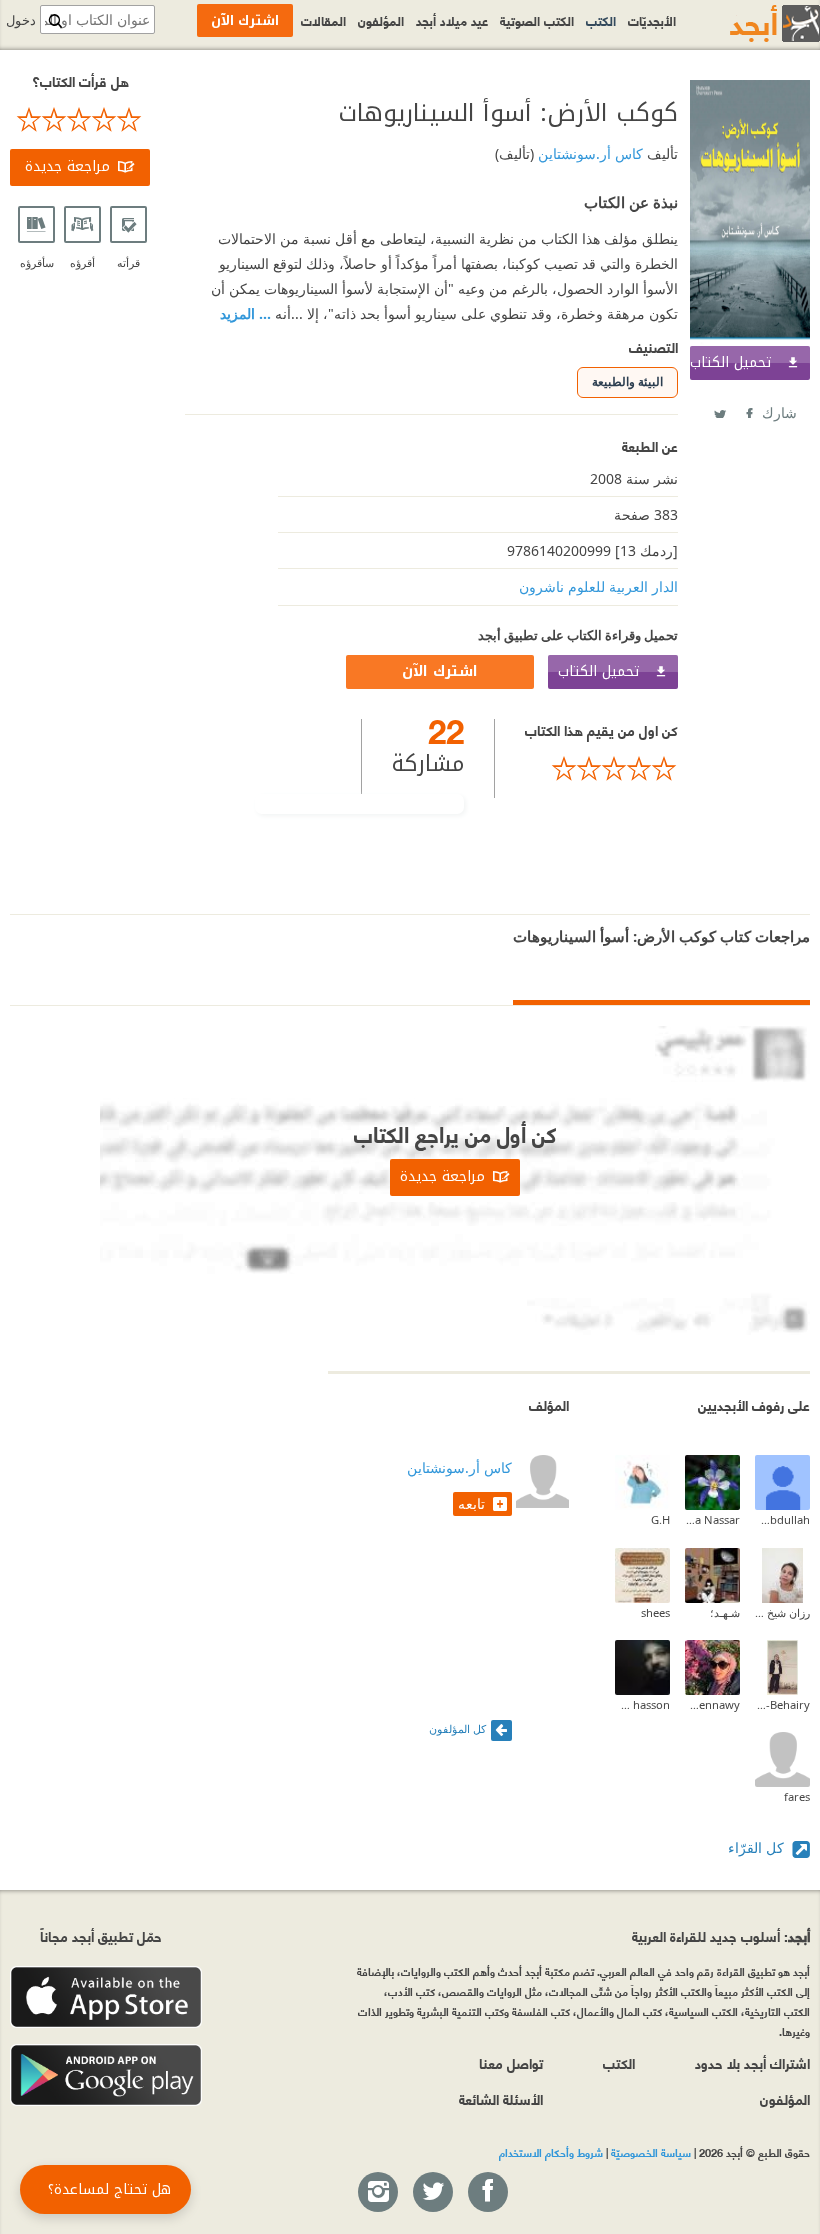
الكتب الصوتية (537, 20)
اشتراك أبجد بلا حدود (752, 2062)
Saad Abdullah (782, 1519)
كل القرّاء (758, 1847)
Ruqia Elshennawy (712, 1704)
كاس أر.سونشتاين (588, 153)
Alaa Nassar (712, 1519)
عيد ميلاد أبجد (452, 20)
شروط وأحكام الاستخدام (551, 2152)
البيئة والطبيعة (627, 381)
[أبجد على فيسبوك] (487, 2193)
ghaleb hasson (642, 1704)
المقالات (323, 20)
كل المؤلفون (457, 1728)
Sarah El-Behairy (782, 1704)
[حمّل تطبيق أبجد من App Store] (106, 1997)
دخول (21, 20)
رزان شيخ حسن (782, 1612)
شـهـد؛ (725, 1612)
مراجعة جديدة (67, 166)
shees (655, 1612)
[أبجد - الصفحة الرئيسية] (750, 23)
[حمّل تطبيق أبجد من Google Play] (106, 2075)
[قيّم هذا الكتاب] (601, 769)
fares (797, 1796)
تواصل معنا (511, 2062)
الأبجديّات (652, 20)
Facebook (748, 409)
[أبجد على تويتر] (432, 2193)
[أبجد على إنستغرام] (377, 2193)
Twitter (719, 409)
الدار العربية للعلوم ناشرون (598, 586)
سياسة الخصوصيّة (651, 2152)
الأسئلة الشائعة (501, 2098)
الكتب (601, 20)
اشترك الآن (440, 671)
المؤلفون (381, 20)
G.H (660, 1519)
